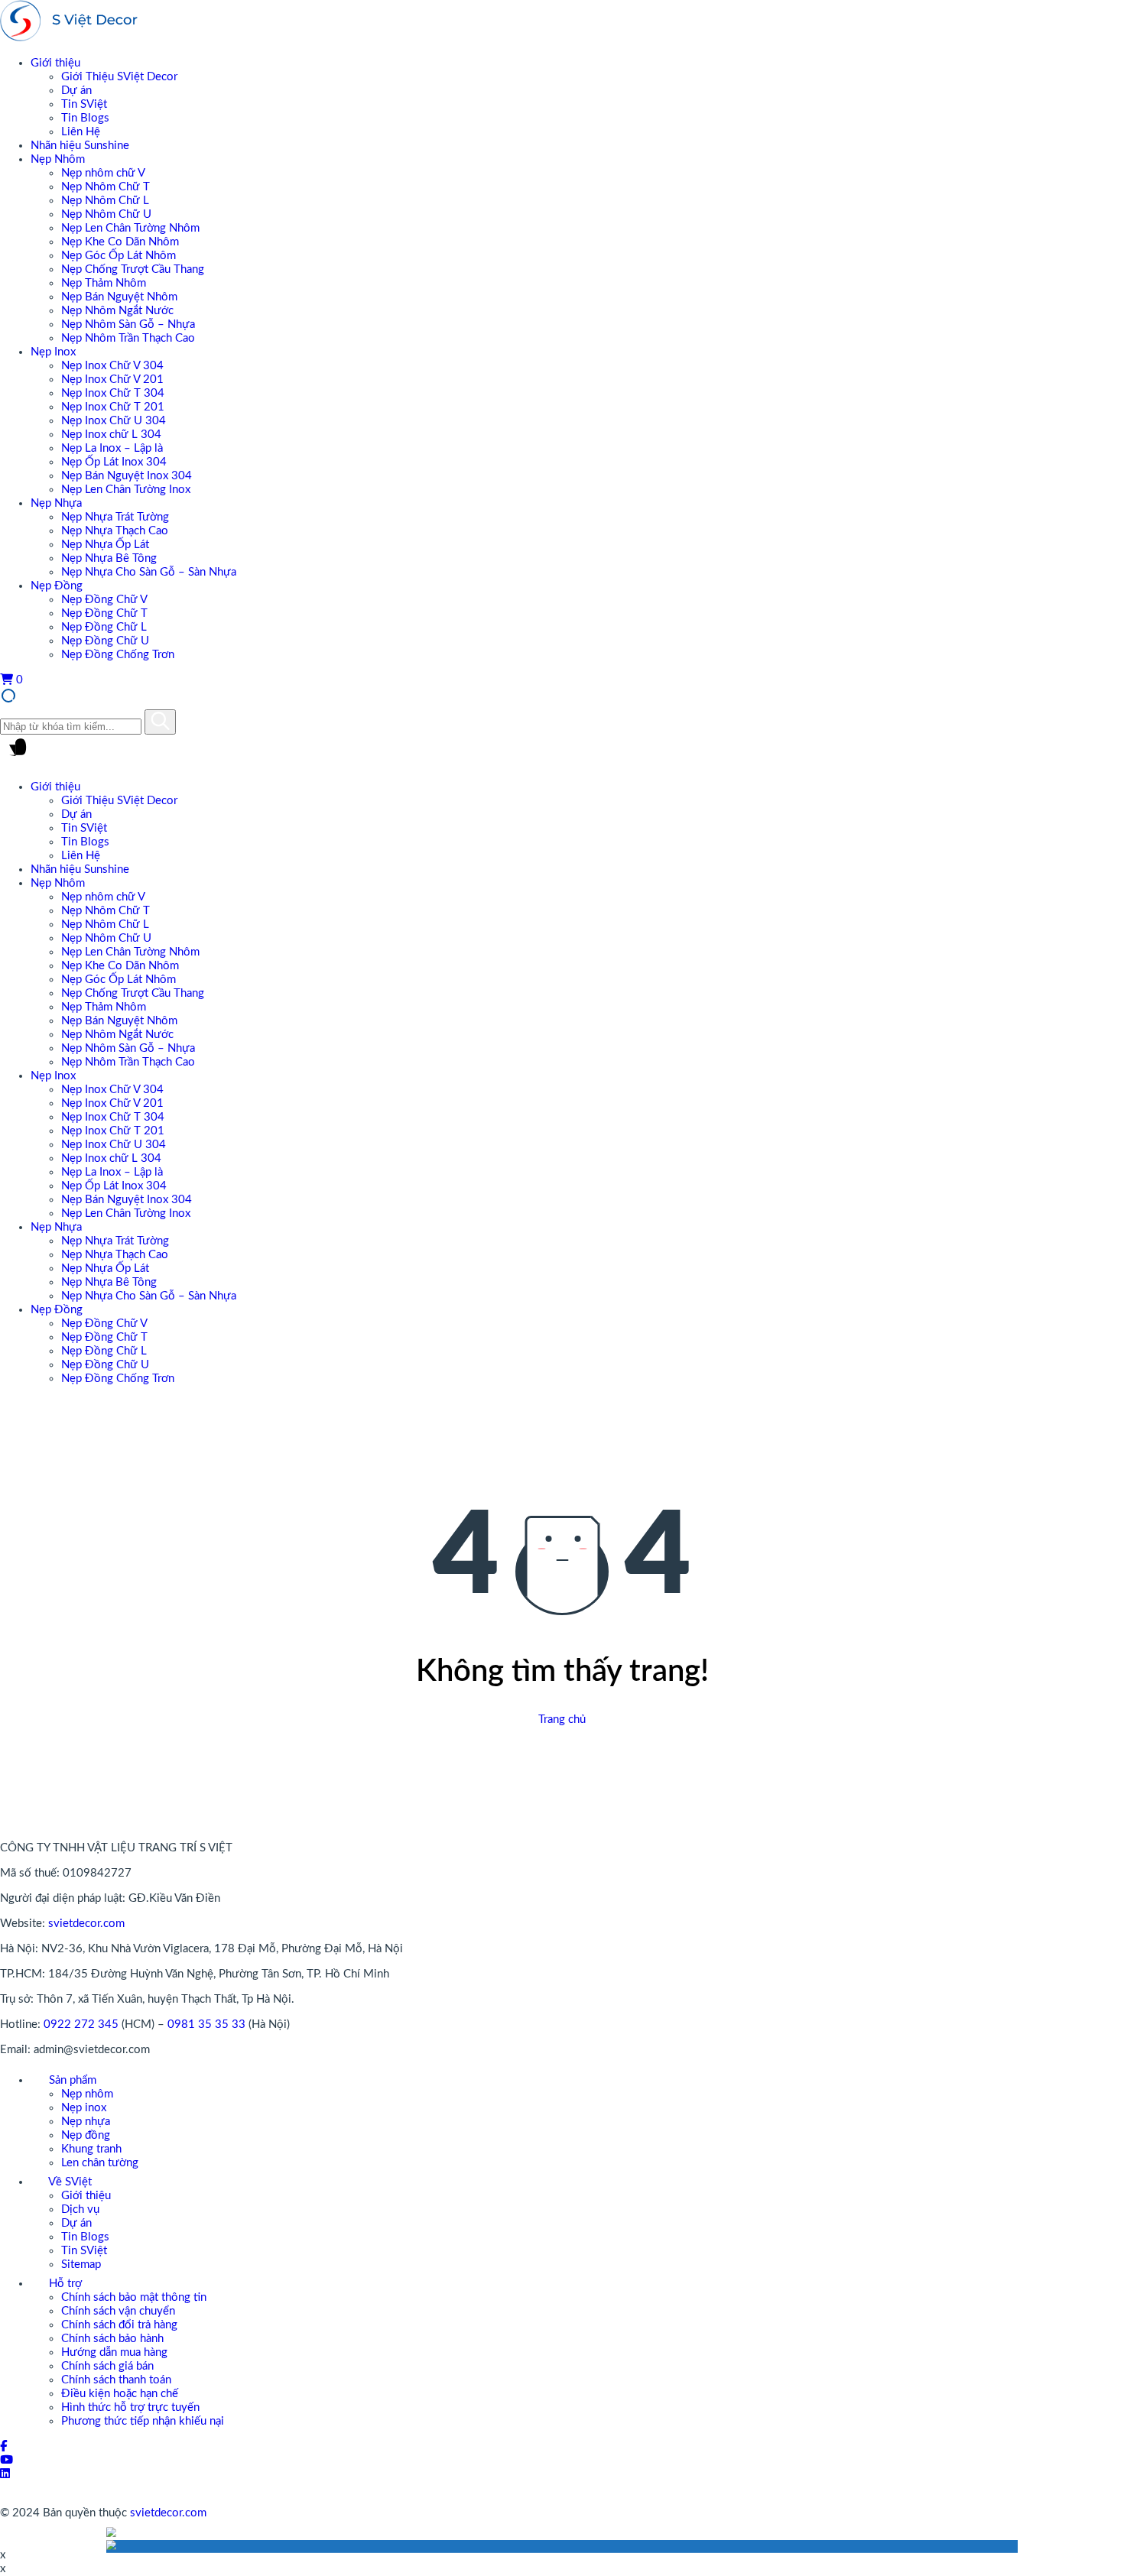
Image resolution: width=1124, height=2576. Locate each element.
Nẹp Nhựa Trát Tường (115, 517)
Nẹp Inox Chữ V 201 (112, 380)
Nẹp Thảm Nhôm (104, 283)
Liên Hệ (81, 132)
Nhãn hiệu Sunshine (80, 146)
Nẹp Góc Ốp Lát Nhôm (119, 256)
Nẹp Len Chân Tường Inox (126, 490)
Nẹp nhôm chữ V (103, 173)
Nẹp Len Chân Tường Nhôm (130, 228)
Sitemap (81, 2265)
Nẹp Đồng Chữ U (105, 641)
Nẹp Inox (53, 352)
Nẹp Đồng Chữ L (104, 627)
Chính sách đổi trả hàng (119, 2325)
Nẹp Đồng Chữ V (104, 600)
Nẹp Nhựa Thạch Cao (115, 531)
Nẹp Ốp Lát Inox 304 (114, 462)
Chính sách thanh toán (116, 2380)
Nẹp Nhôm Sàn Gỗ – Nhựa (128, 324)
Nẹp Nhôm (58, 159)
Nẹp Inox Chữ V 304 (112, 366)
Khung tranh (91, 2149)
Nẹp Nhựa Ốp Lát (105, 545)
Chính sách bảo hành (112, 2339)
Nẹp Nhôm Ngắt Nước (117, 311)
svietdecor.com (86, 1924)
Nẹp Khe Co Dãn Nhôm (120, 242)
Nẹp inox (84, 2108)
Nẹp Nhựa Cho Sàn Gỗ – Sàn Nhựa (149, 572)
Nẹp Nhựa (56, 503)
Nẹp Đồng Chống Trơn (118, 655)
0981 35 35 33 (206, 2024)
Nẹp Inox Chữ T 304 (113, 393)
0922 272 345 (81, 2024)
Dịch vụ (80, 2209)
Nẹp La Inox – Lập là (112, 448)
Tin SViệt (84, 104)
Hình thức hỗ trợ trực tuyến (130, 2407)
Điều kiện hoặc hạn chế (120, 2394)
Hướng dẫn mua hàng (114, 2352)
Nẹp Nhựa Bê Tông (109, 558)
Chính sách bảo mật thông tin (134, 2297)
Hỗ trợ (64, 2284)
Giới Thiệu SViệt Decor (119, 77)
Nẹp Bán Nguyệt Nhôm (119, 297)
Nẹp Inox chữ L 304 (111, 435)
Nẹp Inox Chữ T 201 (113, 407)
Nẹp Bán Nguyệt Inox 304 (127, 476)
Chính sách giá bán (107, 2366)
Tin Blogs (85, 118)
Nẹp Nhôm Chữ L (105, 201)
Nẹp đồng (86, 2135)
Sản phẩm (71, 2080)
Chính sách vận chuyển (118, 2311)
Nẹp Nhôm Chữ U (106, 214)
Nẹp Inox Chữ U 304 (114, 421)
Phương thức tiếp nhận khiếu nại (143, 2421)
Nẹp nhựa (86, 2122)
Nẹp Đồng (57, 586)
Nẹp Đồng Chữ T (104, 613)
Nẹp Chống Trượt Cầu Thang (133, 269)
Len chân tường (100, 2163)
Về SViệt (69, 2182)
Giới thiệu (55, 63)
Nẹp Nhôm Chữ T (106, 187)
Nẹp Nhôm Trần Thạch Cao (128, 338)
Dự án (76, 91)
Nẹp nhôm (87, 2094)
